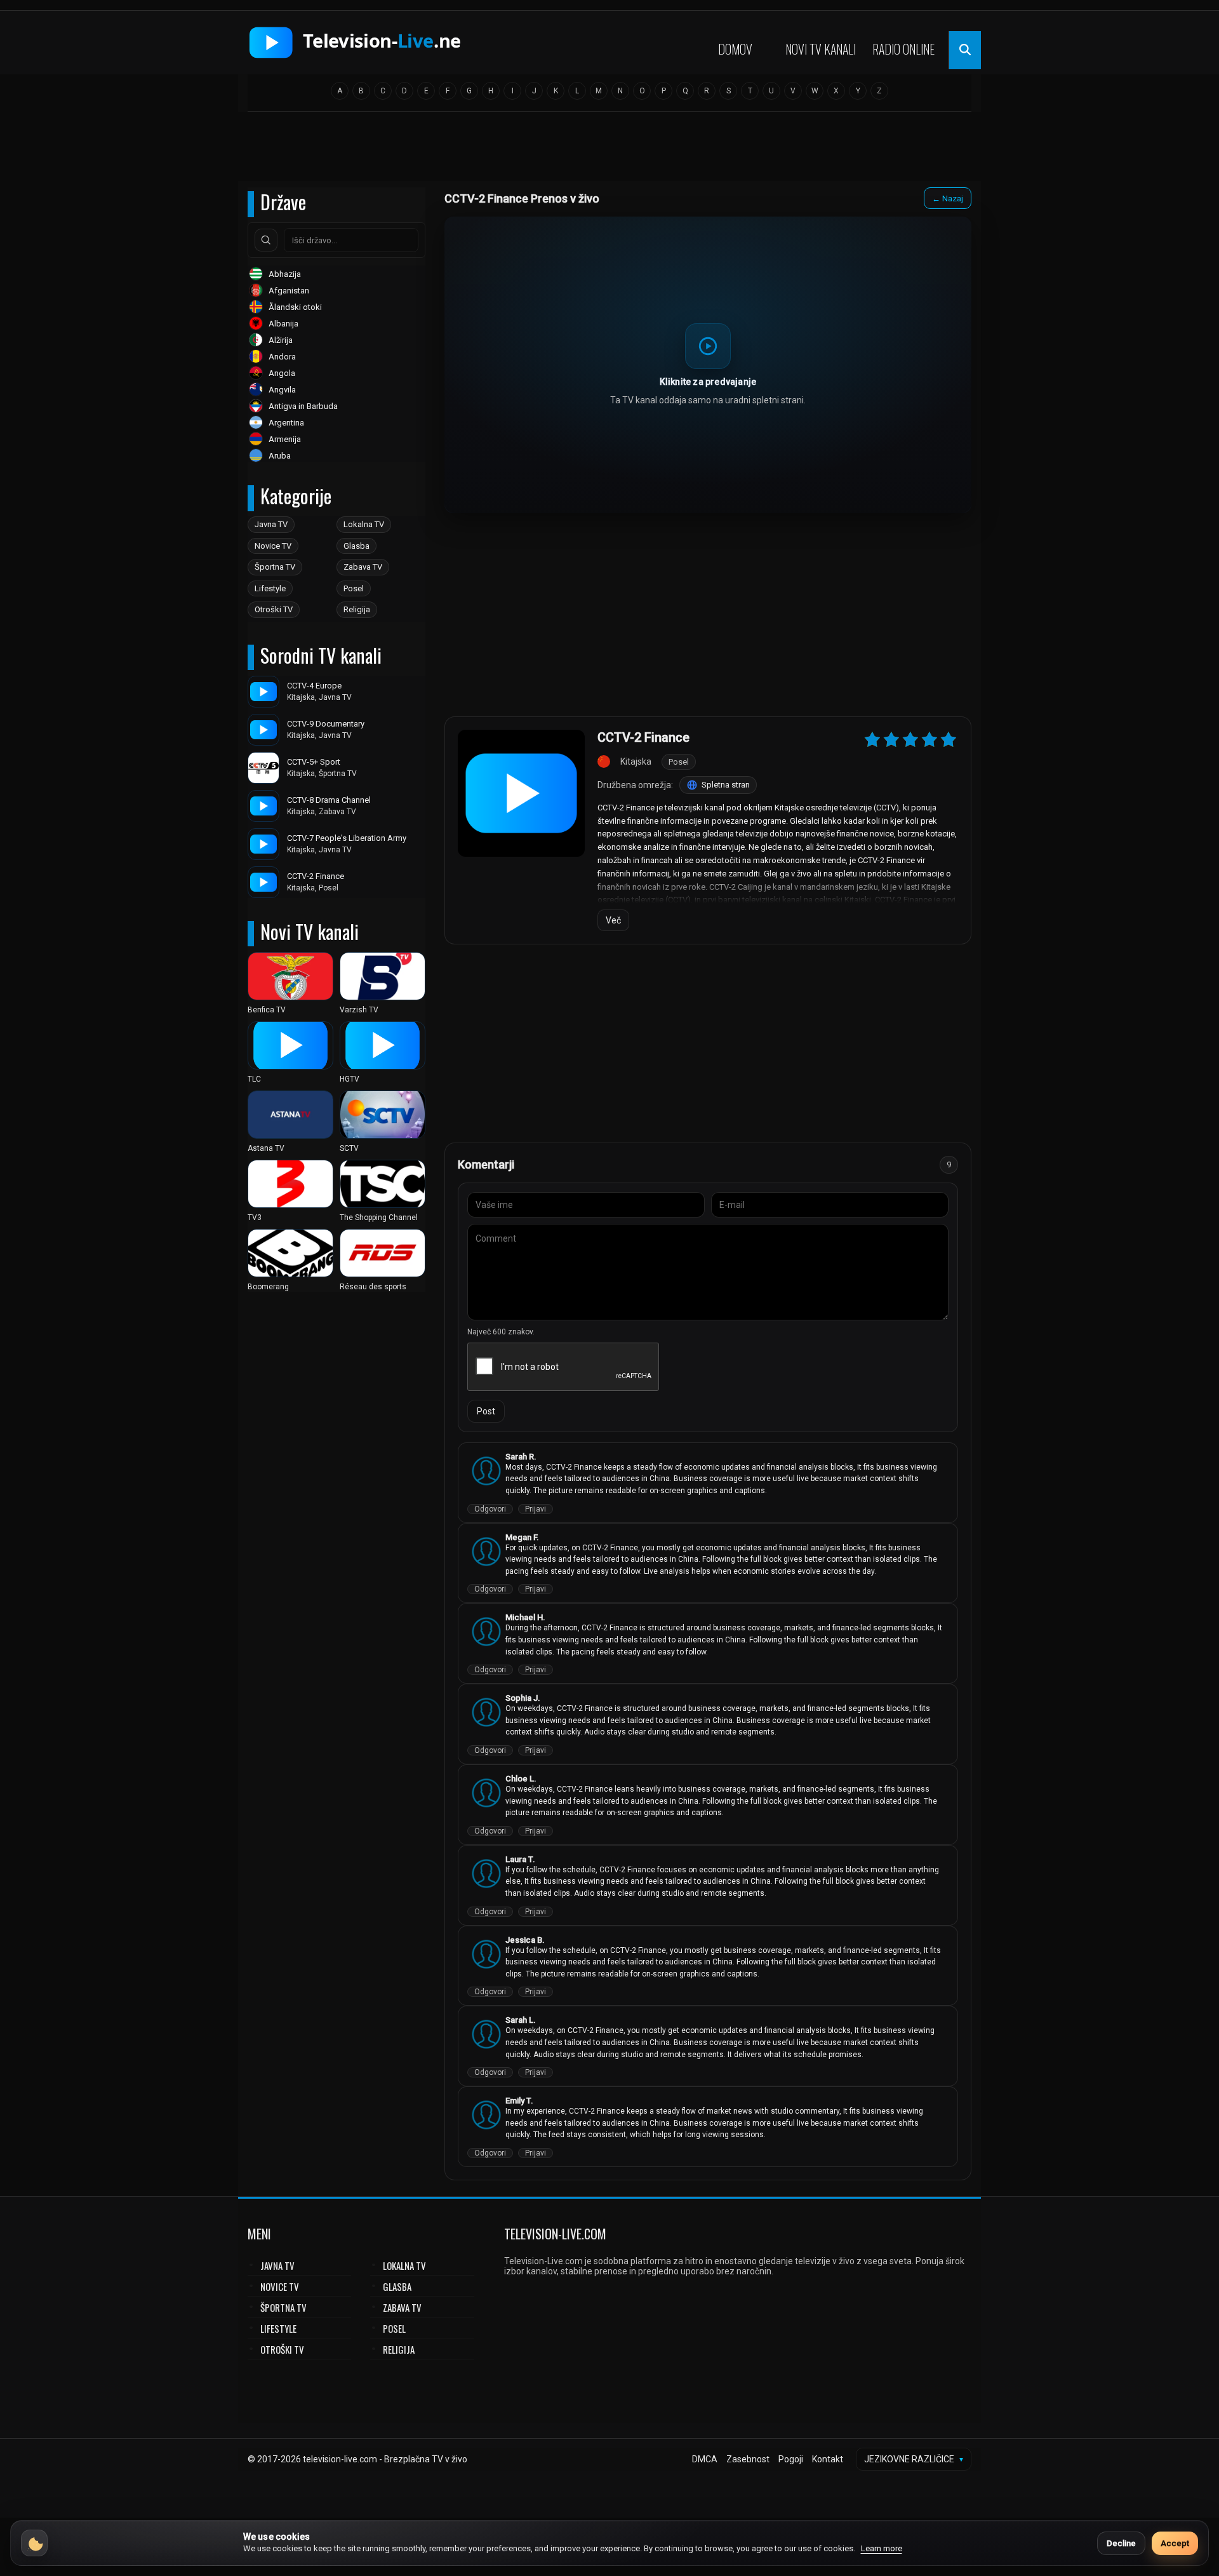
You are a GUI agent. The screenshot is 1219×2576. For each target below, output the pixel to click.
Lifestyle (270, 588)
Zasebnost (748, 2459)
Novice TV (273, 546)
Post (486, 1411)
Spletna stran (726, 785)
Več (613, 920)
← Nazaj (948, 198)
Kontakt (828, 2459)
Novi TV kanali (821, 49)
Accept (1175, 2543)
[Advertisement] (609, 151)
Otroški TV (274, 609)
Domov (735, 49)
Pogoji (791, 2459)
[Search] (266, 240)
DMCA (705, 2459)
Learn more (882, 2548)
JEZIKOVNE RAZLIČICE (914, 2459)
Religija (357, 609)
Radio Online (903, 49)
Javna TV (271, 524)
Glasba (356, 546)
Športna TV (275, 567)
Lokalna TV (364, 524)
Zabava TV (363, 567)
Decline (1121, 2543)
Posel (354, 588)
